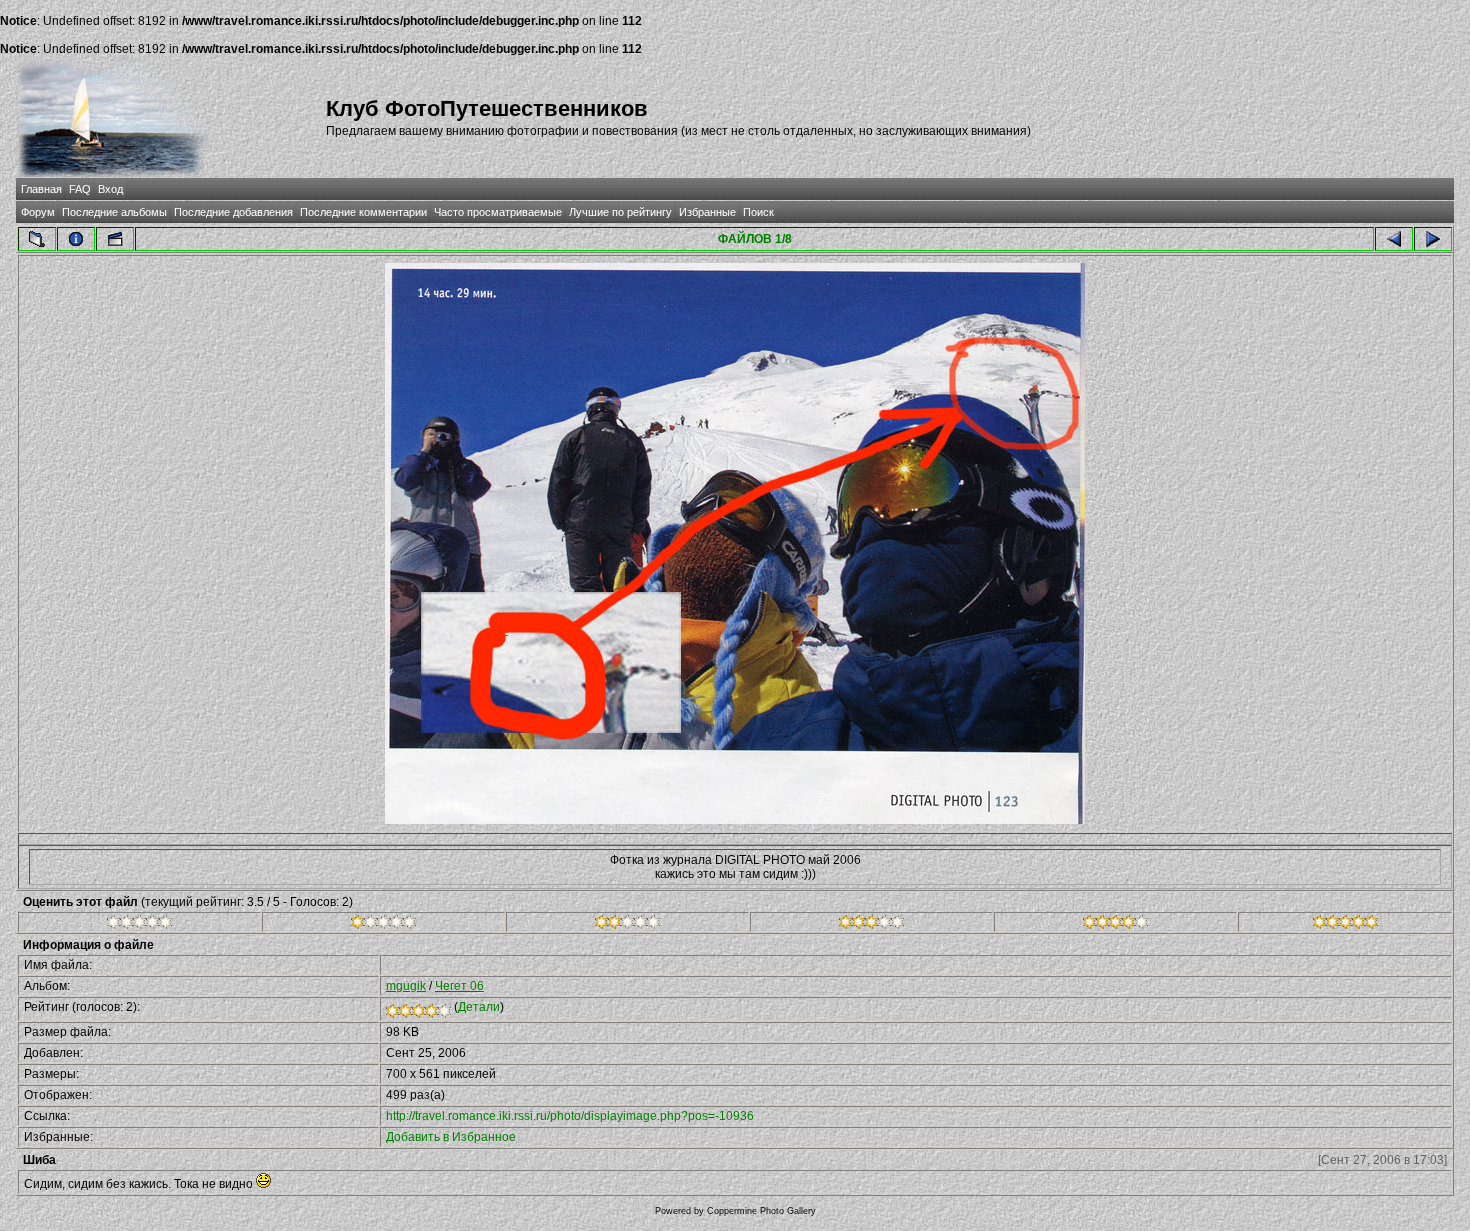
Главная (41, 189)
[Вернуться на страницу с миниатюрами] (37, 239)
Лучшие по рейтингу (620, 212)
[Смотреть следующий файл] (1433, 239)
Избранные (707, 212)
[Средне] (627, 925)
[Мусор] (139, 925)
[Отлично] (1115, 925)
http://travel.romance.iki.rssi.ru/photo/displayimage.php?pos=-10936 (570, 1116)
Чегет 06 (459, 986)
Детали (479, 1007)
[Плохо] (383, 925)
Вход (110, 189)
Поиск (758, 212)
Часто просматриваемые (498, 212)
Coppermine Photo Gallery (761, 1211)
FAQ (80, 189)
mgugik (406, 986)
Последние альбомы (114, 212)
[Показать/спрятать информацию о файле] (76, 239)
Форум (38, 212)
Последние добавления (233, 212)
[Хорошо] (871, 925)
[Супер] (1345, 925)
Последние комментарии (363, 212)
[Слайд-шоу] (115, 239)
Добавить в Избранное (451, 1137)
